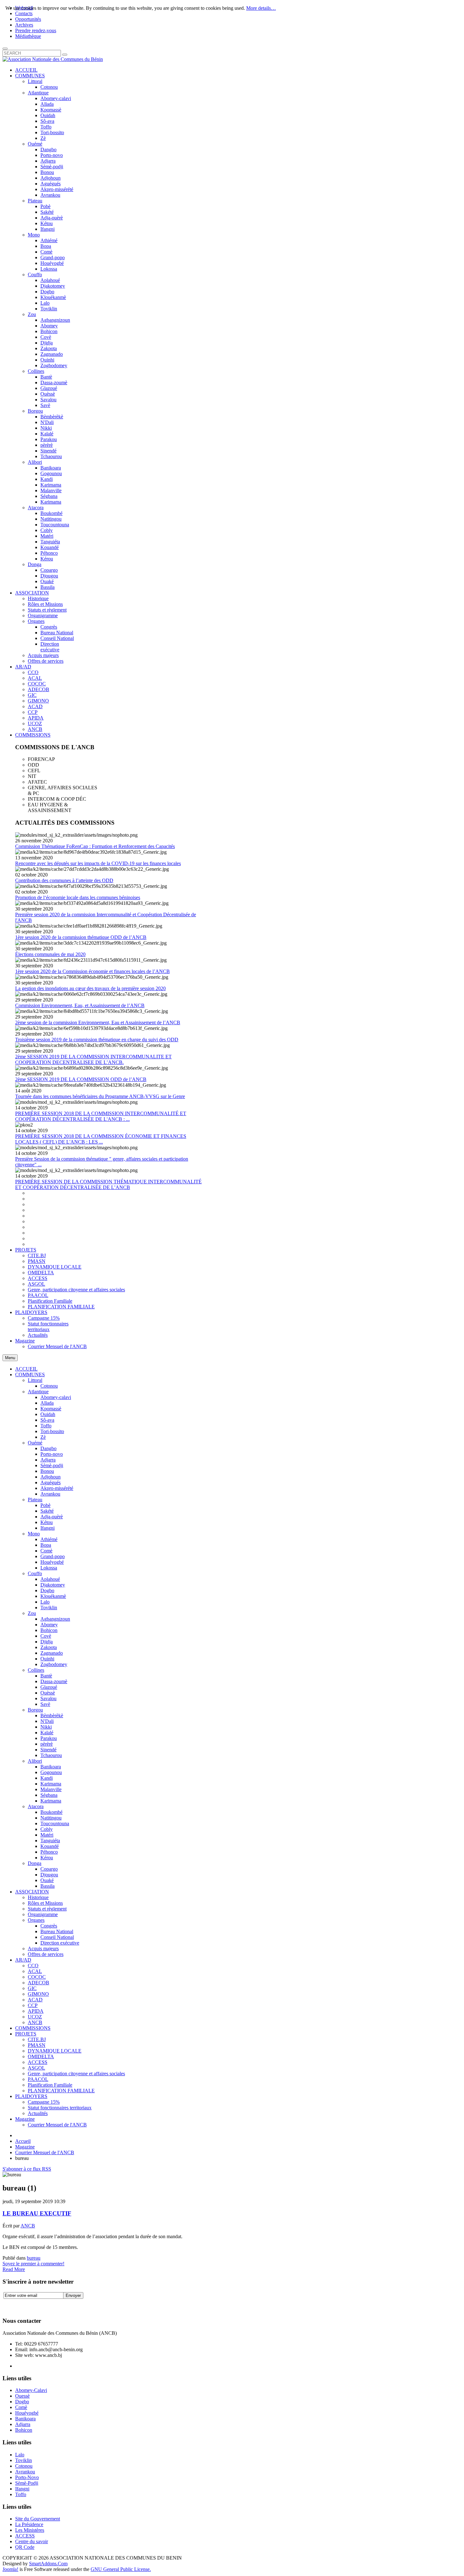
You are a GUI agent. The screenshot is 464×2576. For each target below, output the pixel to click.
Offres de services (46, 1954)
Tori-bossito (52, 1431)
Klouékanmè (53, 1596)
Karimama (51, 1784)
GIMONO (38, 1994)
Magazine (25, 2119)
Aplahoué (50, 1579)
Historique (38, 1897)
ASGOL (36, 2068)
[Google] (32, 2305)
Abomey (49, 1625)
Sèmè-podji (52, 1465)
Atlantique (38, 1392)
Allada (47, 1403)
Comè (46, 1551)
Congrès (49, 1926)
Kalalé (47, 1733)
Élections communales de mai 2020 (50, 954)
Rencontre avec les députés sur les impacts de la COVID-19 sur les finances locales (98, 863)
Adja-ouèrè (52, 1517)
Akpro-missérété (57, 1488)
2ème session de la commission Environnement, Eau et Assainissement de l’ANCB (98, 1022)
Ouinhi (47, 1659)
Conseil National (57, 1937)
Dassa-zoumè (54, 1681)
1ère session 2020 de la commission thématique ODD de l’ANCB (81, 937)
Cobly (47, 1829)
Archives (24, 25)
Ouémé (35, 1443)
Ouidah (48, 1414)
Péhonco (49, 1852)
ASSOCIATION (32, 1892)
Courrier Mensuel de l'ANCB (57, 2125)
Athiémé (49, 1539)
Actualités (38, 2113)
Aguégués (51, 1482)
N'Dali (47, 1721)
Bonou (47, 1471)
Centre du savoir (32, 2541)
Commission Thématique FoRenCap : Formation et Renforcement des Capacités (95, 846)
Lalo (45, 1602)
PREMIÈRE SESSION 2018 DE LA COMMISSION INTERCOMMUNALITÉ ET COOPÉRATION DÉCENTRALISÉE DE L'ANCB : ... (101, 1116)
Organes (36, 1920)
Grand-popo (53, 1556)
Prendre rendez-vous (36, 30)
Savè (45, 1704)
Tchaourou (51, 1755)
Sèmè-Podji (27, 2483)
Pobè (45, 1505)
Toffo (46, 1426)
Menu (10, 1358)
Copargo (49, 1869)
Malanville (51, 1789)
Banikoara (51, 1767)
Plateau (35, 1500)
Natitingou (51, 1818)
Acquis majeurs (43, 1948)
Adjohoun (51, 1477)
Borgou (35, 1710)
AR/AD (23, 1960)
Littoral (35, 1380)
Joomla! (10, 2569)
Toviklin (49, 1608)
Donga (35, 1863)
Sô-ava (47, 1420)
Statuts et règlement (47, 1909)
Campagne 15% (44, 2102)
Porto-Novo (27, 2477)
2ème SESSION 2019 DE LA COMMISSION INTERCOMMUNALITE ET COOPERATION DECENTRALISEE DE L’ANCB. (93, 1059)
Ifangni (48, 1528)
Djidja (47, 1642)
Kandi (47, 1778)
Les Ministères (30, 2530)
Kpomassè (51, 1409)
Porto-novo (52, 1454)
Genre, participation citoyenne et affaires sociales (76, 2074)
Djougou (49, 1875)
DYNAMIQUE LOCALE (55, 2051)
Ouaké (47, 1880)
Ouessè (22, 2396)
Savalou (48, 1698)
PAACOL (38, 2079)
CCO (33, 1966)
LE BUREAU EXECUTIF (37, 2213)
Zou (32, 1613)
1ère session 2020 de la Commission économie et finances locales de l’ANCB (92, 971)
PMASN (37, 2045)
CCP (33, 2005)
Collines (36, 1670)
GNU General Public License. (121, 2569)
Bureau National (57, 1931)
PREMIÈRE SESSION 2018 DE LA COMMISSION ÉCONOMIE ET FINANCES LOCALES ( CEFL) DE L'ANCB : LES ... (101, 1139)
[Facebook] (8, 2305)
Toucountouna (55, 1823)
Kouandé (50, 1846)
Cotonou (49, 1386)
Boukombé (51, 1812)
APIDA (36, 2011)
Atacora (36, 1806)
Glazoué (49, 1687)
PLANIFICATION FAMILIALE (61, 2091)
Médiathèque (28, 36)
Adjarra (48, 1460)
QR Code (25, 2547)
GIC (32, 1988)
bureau (34, 2258)
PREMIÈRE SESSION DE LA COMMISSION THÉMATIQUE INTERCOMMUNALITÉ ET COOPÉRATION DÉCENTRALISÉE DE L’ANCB (108, 1184)
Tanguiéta (50, 1841)
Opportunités (28, 19)
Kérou (47, 1858)
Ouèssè (48, 1693)
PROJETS (26, 2034)
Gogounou (51, 1772)
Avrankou (50, 1494)
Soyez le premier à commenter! (33, 2264)
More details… (261, 8)
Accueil (23, 2141)
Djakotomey (53, 1585)
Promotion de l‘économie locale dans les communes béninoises (78, 897)
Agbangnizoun (55, 1619)
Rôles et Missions (45, 1903)
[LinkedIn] (56, 2305)
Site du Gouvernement (38, 2519)
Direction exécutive (60, 1943)
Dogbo (47, 1590)
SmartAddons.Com (48, 2564)
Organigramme (43, 1914)
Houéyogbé (52, 1562)
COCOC (37, 1977)
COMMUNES (30, 1375)
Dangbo (48, 1448)
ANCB (35, 2022)
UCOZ (35, 2017)
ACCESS (38, 2062)
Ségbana (49, 1795)
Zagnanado (52, 1653)
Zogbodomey (54, 1664)
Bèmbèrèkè (52, 1715)
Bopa (46, 1545)
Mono (34, 1534)
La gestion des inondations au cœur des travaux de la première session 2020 (90, 988)
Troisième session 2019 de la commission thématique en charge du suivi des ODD (97, 1040)
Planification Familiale (50, 2085)
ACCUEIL (26, 1369)
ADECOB (39, 1983)
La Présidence (29, 2524)
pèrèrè (47, 1744)
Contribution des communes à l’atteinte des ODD (64, 880)
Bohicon (49, 1630)
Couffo (35, 1573)
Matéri (47, 1835)
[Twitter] (20, 2305)
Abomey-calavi (56, 1397)
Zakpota (49, 1647)
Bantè (46, 1676)
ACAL (35, 1971)
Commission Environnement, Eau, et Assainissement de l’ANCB (80, 1005)
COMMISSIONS (33, 2028)
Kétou (47, 1522)
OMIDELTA (41, 2056)
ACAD (35, 2000)
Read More (14, 2269)
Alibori (35, 1761)
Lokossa (49, 1568)
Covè (46, 1636)
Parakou (49, 1738)
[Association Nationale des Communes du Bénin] (53, 59)
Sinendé (48, 1750)
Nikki (46, 1727)
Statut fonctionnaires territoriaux (60, 2108)
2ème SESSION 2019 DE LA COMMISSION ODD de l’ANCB (81, 1079)
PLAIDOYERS (31, 2096)
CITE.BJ (37, 2039)
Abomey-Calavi (31, 2390)
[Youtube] (44, 2305)
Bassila (48, 1886)
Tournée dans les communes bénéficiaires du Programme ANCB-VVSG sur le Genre (100, 1096)
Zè (43, 1437)
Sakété (47, 1511)
